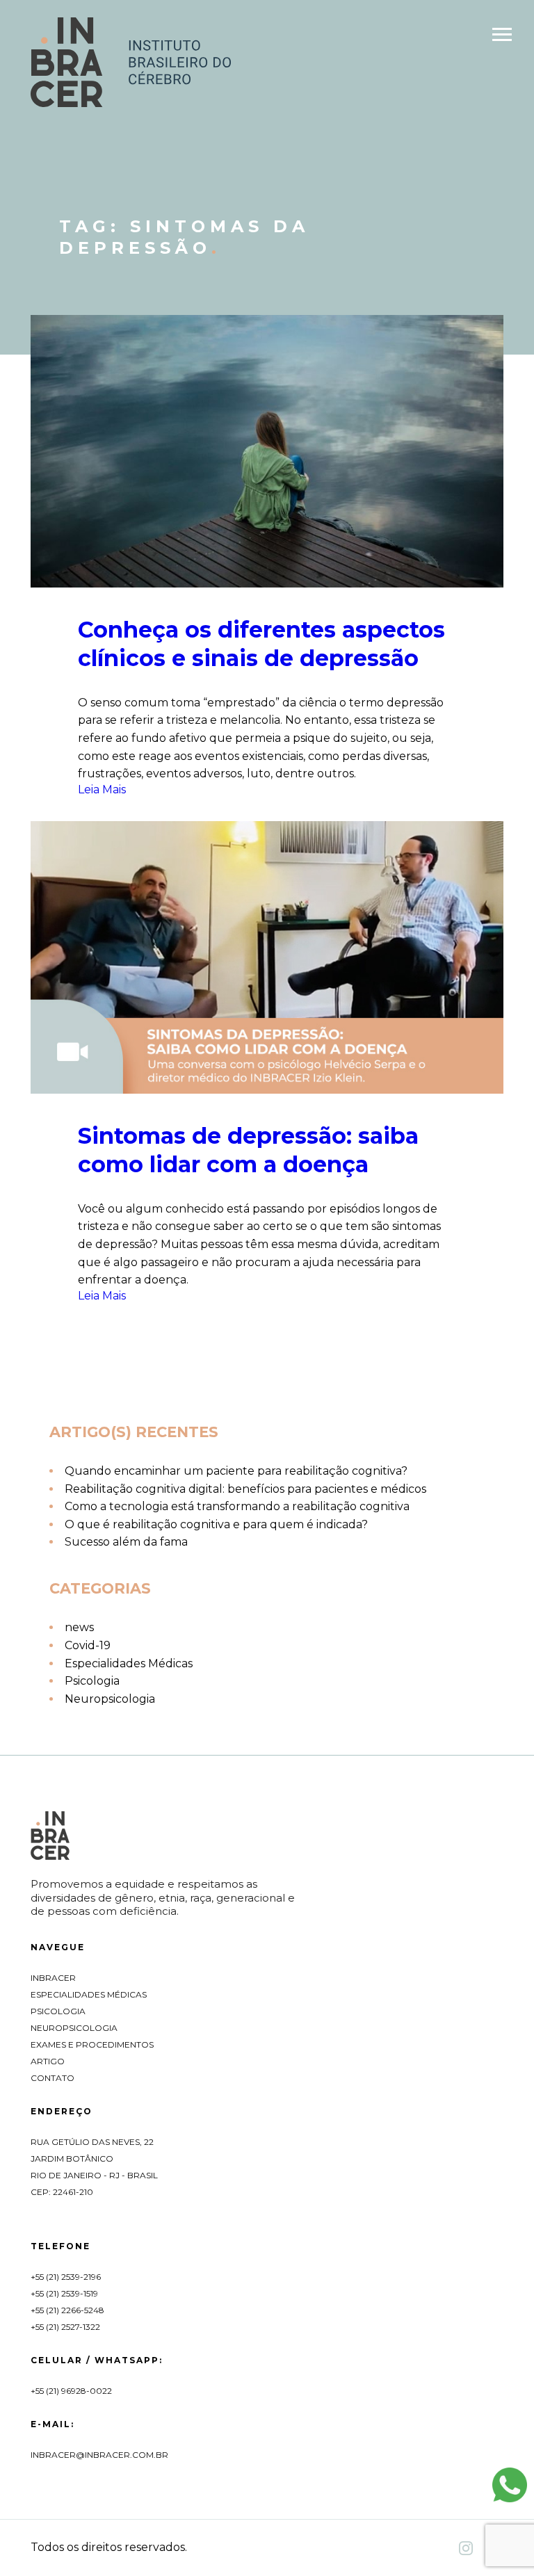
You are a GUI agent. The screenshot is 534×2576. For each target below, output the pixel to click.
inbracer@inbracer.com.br (99, 2455)
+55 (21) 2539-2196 (66, 2277)
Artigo (48, 2061)
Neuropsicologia (110, 1699)
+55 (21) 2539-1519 (64, 2293)
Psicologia (92, 1681)
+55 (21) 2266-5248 (67, 2310)
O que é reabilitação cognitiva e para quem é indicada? (216, 1524)
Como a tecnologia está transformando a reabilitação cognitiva (237, 1506)
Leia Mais (102, 789)
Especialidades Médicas (129, 1663)
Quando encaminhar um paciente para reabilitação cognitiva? (236, 1471)
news (79, 1627)
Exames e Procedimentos (92, 2044)
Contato (52, 2078)
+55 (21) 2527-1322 (65, 2327)
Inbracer (53, 1978)
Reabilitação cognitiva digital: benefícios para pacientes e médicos (245, 1489)
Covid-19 (88, 1645)
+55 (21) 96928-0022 (71, 2391)
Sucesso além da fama (126, 1542)
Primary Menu (503, 37)
